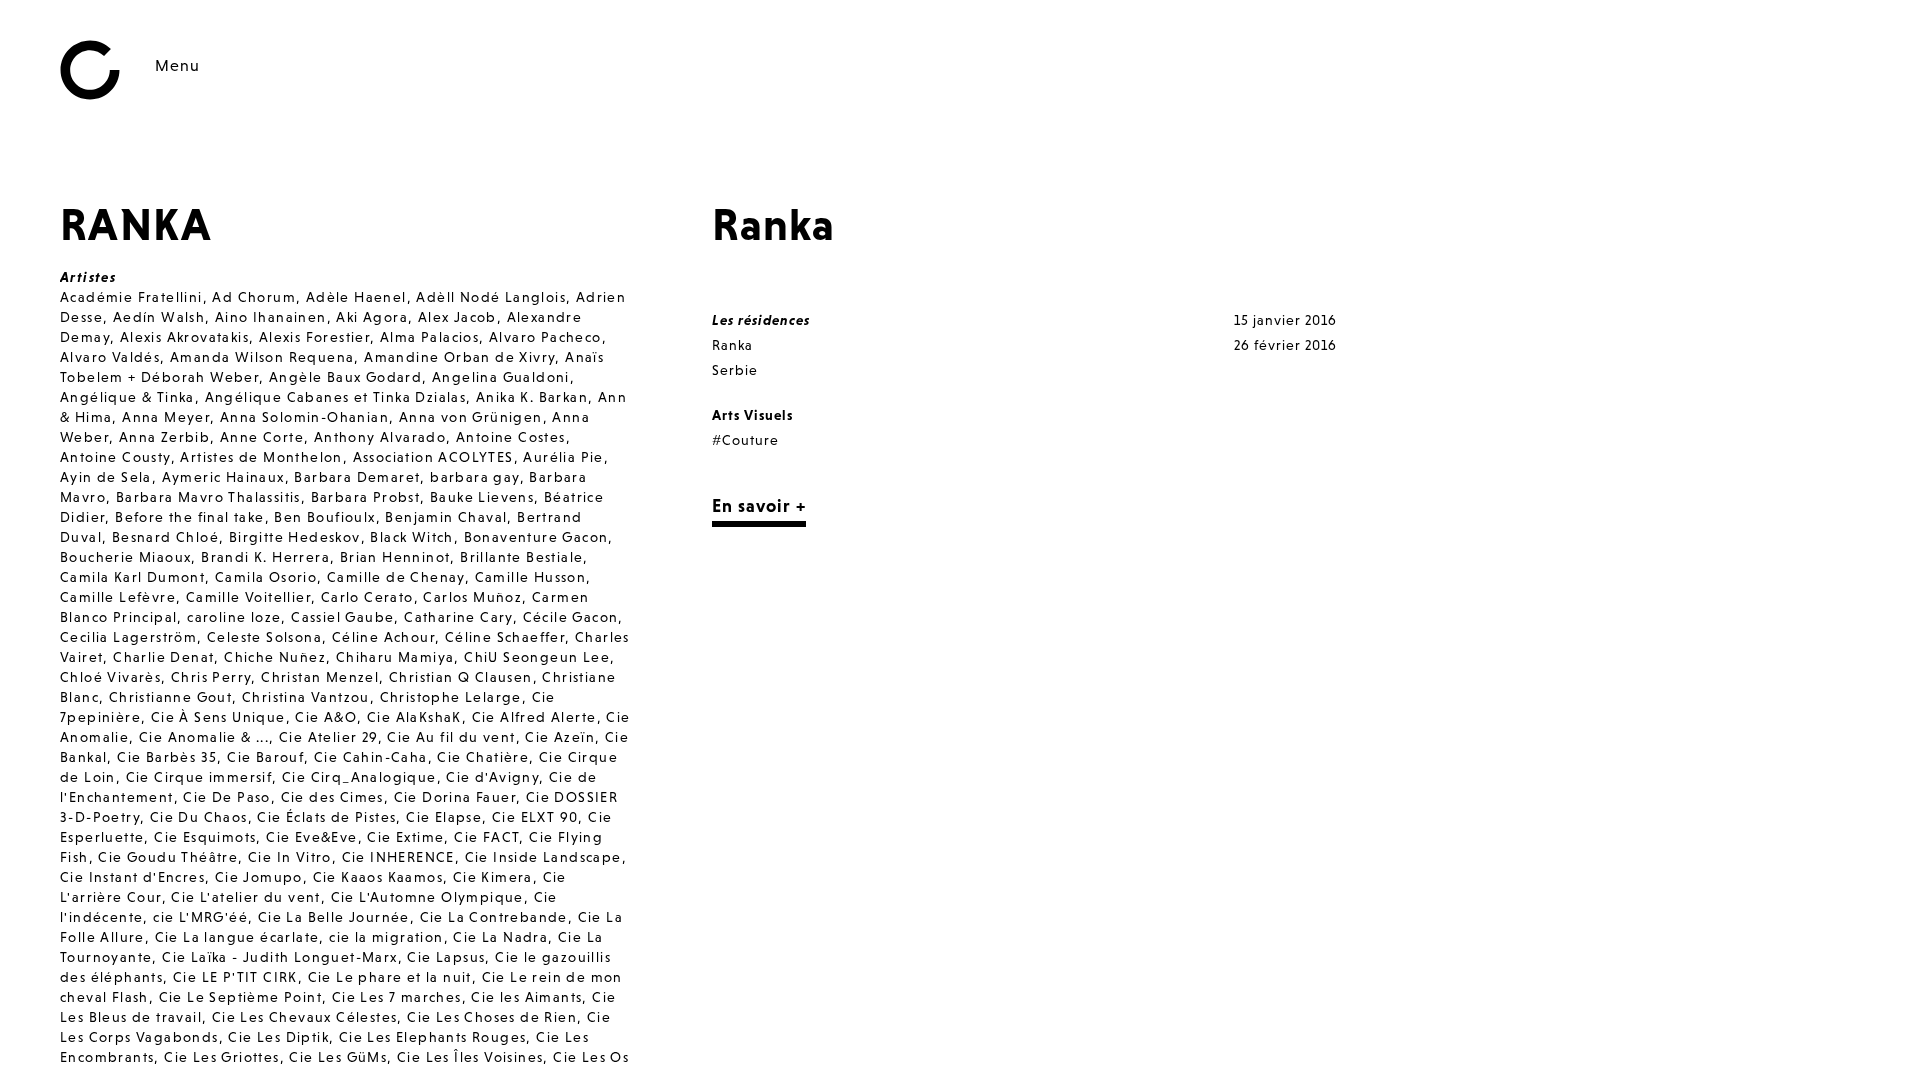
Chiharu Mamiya (395, 657)
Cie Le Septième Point (240, 997)
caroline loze (234, 617)
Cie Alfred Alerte (534, 717)
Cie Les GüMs (338, 1057)
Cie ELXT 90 (535, 817)
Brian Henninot (395, 557)
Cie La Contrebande (494, 917)
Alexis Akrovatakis (184, 337)
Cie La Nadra (500, 937)
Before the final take (189, 517)
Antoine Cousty (115, 457)
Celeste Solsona (264, 637)
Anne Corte (262, 437)
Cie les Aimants (526, 997)
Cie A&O (326, 717)
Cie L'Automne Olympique (427, 897)
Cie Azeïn (560, 737)
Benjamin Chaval (446, 517)
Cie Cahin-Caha (371, 757)
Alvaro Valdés (110, 357)
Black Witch (411, 537)
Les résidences (761, 320)
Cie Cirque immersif (199, 777)
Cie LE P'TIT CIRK (235, 977)
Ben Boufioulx (324, 517)
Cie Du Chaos (199, 817)
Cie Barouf (265, 757)
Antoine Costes (511, 437)
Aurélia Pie (563, 457)
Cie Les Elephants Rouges (433, 1037)
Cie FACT (486, 837)
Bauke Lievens (482, 497)
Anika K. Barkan (532, 397)
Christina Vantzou (306, 697)
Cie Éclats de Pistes (326, 817)
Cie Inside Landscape (543, 857)
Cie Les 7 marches (397, 997)
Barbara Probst (366, 497)
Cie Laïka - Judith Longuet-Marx (279, 957)
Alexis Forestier (314, 337)
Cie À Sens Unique (218, 717)
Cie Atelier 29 (328, 737)
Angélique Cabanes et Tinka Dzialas (336, 397)
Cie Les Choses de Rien (492, 1017)
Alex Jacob (457, 317)
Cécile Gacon (571, 617)
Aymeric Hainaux (223, 477)
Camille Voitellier (248, 597)
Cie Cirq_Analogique (359, 777)
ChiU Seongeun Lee (537, 657)
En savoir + (759, 505)
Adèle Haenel (356, 297)
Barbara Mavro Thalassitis (208, 497)
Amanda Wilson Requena (262, 357)
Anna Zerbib (164, 437)
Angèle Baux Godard (345, 377)
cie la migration (386, 937)
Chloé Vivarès (110, 677)
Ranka (732, 345)
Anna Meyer (166, 417)
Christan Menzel (320, 677)
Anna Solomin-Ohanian (304, 417)
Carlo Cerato (367, 597)
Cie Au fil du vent (451, 737)
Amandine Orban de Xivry (459, 357)
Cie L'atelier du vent (245, 897)
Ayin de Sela (106, 477)
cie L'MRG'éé (200, 917)
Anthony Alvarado (380, 437)
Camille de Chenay (396, 577)
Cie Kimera (493, 877)
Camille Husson (531, 577)
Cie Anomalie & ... (204, 737)
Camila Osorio (266, 577)
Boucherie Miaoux (125, 557)
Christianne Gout (170, 697)
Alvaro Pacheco (545, 337)
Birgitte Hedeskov (295, 537)
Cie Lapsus (446, 957)
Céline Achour (383, 637)
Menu (177, 65)
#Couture (745, 440)
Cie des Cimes (332, 797)
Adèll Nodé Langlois (491, 297)
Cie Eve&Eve (311, 837)
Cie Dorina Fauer (455, 797)
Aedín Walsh (159, 317)
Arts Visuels (752, 415)
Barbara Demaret (357, 477)
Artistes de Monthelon (261, 457)
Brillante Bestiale (521, 557)
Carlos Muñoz (472, 597)
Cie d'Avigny (492, 777)
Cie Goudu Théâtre (168, 857)
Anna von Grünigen (471, 417)
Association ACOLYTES (433, 457)
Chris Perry (211, 677)
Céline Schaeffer (505, 637)
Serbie (735, 370)
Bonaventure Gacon (536, 537)
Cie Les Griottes (221, 1057)
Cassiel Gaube (342, 617)
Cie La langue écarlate (237, 937)
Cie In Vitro (290, 857)
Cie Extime (405, 837)
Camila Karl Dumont (132, 577)
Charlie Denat (163, 657)
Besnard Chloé (165, 537)
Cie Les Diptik (278, 1037)
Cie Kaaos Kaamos (378, 877)
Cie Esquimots (205, 837)
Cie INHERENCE (398, 857)
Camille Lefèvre (118, 597)
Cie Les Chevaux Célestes (305, 1017)
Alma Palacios (429, 337)
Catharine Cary (458, 617)
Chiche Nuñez (275, 657)
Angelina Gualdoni (501, 377)
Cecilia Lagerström (128, 637)
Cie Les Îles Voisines (470, 1057)
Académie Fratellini (131, 297)
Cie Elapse (444, 817)
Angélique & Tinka (127, 397)
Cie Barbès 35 (167, 757)
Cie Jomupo (259, 877)
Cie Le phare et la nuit (390, 977)
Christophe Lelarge (451, 697)
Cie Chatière (483, 757)
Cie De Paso (226, 797)
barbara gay (474, 477)
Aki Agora (372, 317)
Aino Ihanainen (271, 317)
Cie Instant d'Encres (132, 877)
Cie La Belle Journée (334, 917)
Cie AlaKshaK (414, 717)
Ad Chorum (254, 297)
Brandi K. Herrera (265, 557)
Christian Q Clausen (461, 677)
